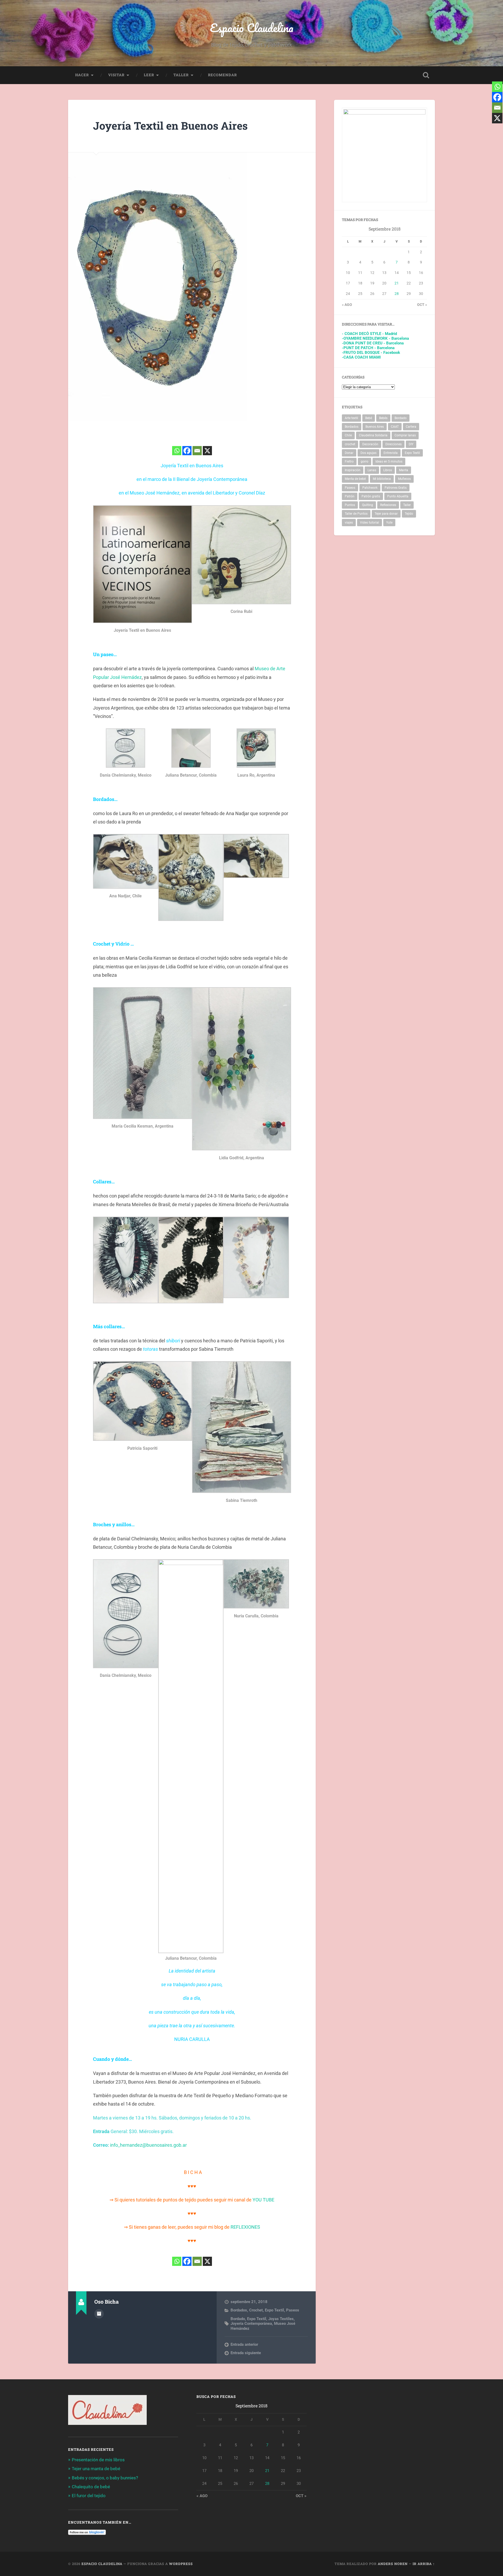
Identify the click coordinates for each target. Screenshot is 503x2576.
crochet (350, 444)
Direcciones (393, 444)
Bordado (238, 2319)
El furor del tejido (89, 2496)
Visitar (116, 75)
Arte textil (351, 418)
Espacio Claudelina (252, 28)
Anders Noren (393, 2564)
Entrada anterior (244, 2344)
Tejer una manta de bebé (96, 2469)
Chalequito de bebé (91, 2487)
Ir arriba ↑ (424, 2564)
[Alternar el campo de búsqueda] (426, 75)
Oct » (422, 305)
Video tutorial (370, 523)
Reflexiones (388, 505)
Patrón (350, 496)
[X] (207, 451)
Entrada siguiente (246, 2353)
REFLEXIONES (245, 2227)
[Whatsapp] (177, 451)
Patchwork (370, 488)
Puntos (350, 505)
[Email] (197, 451)
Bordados (239, 2310)
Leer (149, 75)
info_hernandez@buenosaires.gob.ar (148, 2145)
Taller (181, 75)
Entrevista (391, 453)
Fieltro (349, 462)
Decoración (370, 444)
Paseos (293, 2310)
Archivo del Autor (99, 2314)
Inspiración (353, 470)
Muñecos (404, 479)
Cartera (411, 427)
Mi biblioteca (382, 479)
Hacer (82, 75)
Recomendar (222, 75)
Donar (349, 453)
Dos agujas (368, 453)
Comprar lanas (405, 435)
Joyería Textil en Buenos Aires (170, 126)
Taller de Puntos (356, 514)
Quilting (368, 505)
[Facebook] (187, 451)
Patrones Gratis (396, 488)
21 (397, 283)
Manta (404, 470)
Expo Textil (274, 2310)
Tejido (409, 514)
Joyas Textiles (281, 2319)
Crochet (256, 2310)
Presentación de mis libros (98, 2460)
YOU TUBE (263, 2200)
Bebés (383, 418)
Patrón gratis (371, 496)
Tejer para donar (386, 514)
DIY (411, 444)
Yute (389, 523)
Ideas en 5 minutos (389, 462)
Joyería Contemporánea (251, 2324)
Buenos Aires (375, 427)
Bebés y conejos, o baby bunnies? (105, 2478)
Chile (348, 435)
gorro (365, 462)
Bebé (369, 418)
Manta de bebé (355, 479)
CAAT (395, 427)
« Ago (347, 305)
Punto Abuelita (398, 496)
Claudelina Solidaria (373, 435)
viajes (349, 523)
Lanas (372, 470)
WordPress (181, 2564)
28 (397, 294)
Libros (388, 470)
